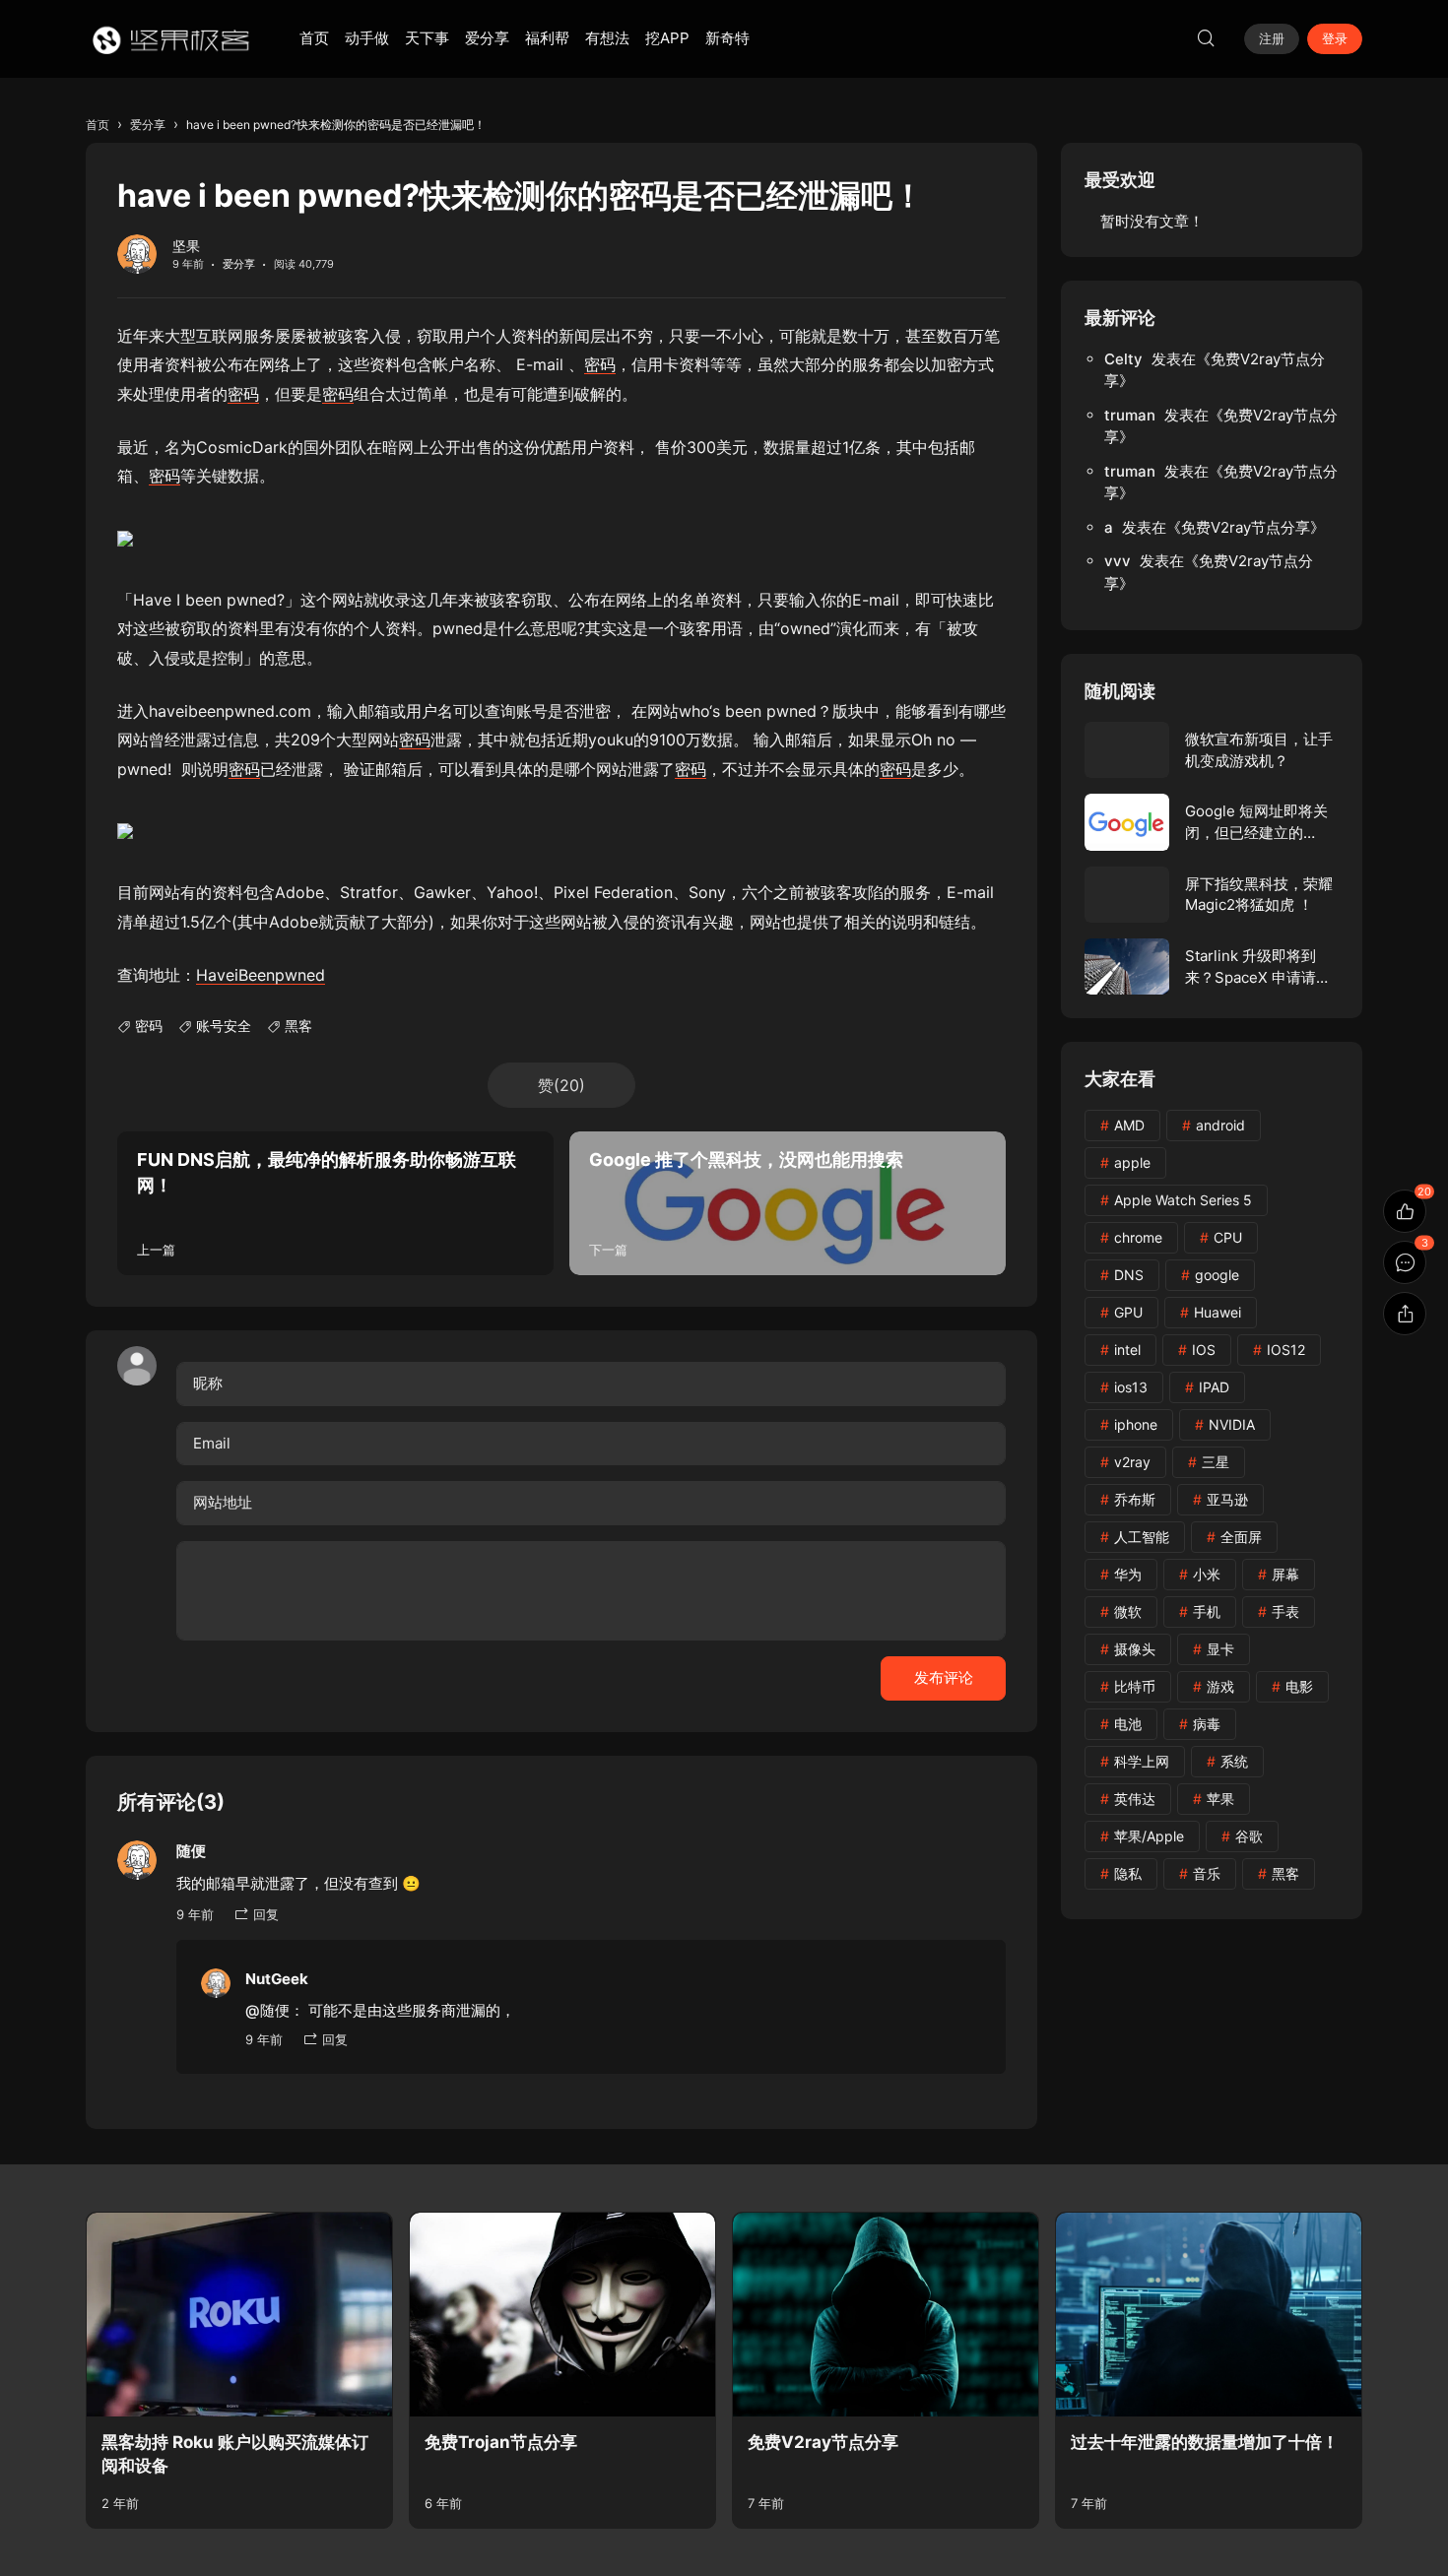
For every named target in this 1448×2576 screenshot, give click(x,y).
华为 (1128, 1574)
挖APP (667, 38)
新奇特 (727, 38)
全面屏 (1241, 1537)
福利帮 (547, 38)
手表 (1285, 1611)
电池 (1128, 1724)
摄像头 (1135, 1649)
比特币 (1135, 1686)
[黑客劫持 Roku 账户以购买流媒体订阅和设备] (239, 2315)
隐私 (1128, 1873)
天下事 (427, 38)
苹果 (1220, 1799)
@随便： (275, 2010)
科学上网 (1142, 1761)
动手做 (367, 38)
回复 (266, 1914)
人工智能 (1142, 1537)
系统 (1234, 1761)
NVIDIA (1232, 1424)
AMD (1129, 1125)
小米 (1207, 1574)
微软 (1128, 1611)
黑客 (298, 1026)
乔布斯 (1135, 1499)
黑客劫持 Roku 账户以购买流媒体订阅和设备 (235, 2454)
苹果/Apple (1149, 1836)
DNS (1129, 1275)
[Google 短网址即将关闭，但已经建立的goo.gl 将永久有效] (1212, 822)
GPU (1128, 1312)
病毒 (1207, 1724)
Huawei (1218, 1312)
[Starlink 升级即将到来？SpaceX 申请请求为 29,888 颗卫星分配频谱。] (1212, 966)
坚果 (186, 246)
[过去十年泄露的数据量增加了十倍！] (1209, 2315)
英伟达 (1135, 1799)
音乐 (1207, 1873)
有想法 (607, 38)
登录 (1335, 38)
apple (1132, 1162)
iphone (1136, 1424)
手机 (1207, 1611)
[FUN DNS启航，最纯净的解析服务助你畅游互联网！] (335, 1203)
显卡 (1220, 1649)
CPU (1228, 1237)
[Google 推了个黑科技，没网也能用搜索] (788, 1203)
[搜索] (1206, 38)
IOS (1204, 1350)
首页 (314, 38)
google (1217, 1275)
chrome (1138, 1237)
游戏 (1220, 1686)
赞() (561, 1085)
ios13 (1131, 1387)
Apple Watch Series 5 (1183, 1200)
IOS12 (1286, 1350)
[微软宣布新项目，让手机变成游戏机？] (1212, 750)
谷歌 (1249, 1836)
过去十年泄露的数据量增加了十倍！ (1205, 2442)
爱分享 (487, 38)
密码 (600, 364)
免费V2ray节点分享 (1246, 527)
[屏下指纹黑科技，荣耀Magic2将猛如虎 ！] (1212, 895)
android (1220, 1125)
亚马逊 (1227, 1499)
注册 (1272, 38)
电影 (1299, 1686)
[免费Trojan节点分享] (562, 2315)
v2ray (1132, 1462)
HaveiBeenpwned (261, 975)
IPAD (1214, 1387)
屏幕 (1285, 1574)
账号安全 (224, 1026)
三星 (1216, 1462)
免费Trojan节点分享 (501, 2442)
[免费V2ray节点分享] (886, 2315)
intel (1127, 1350)
